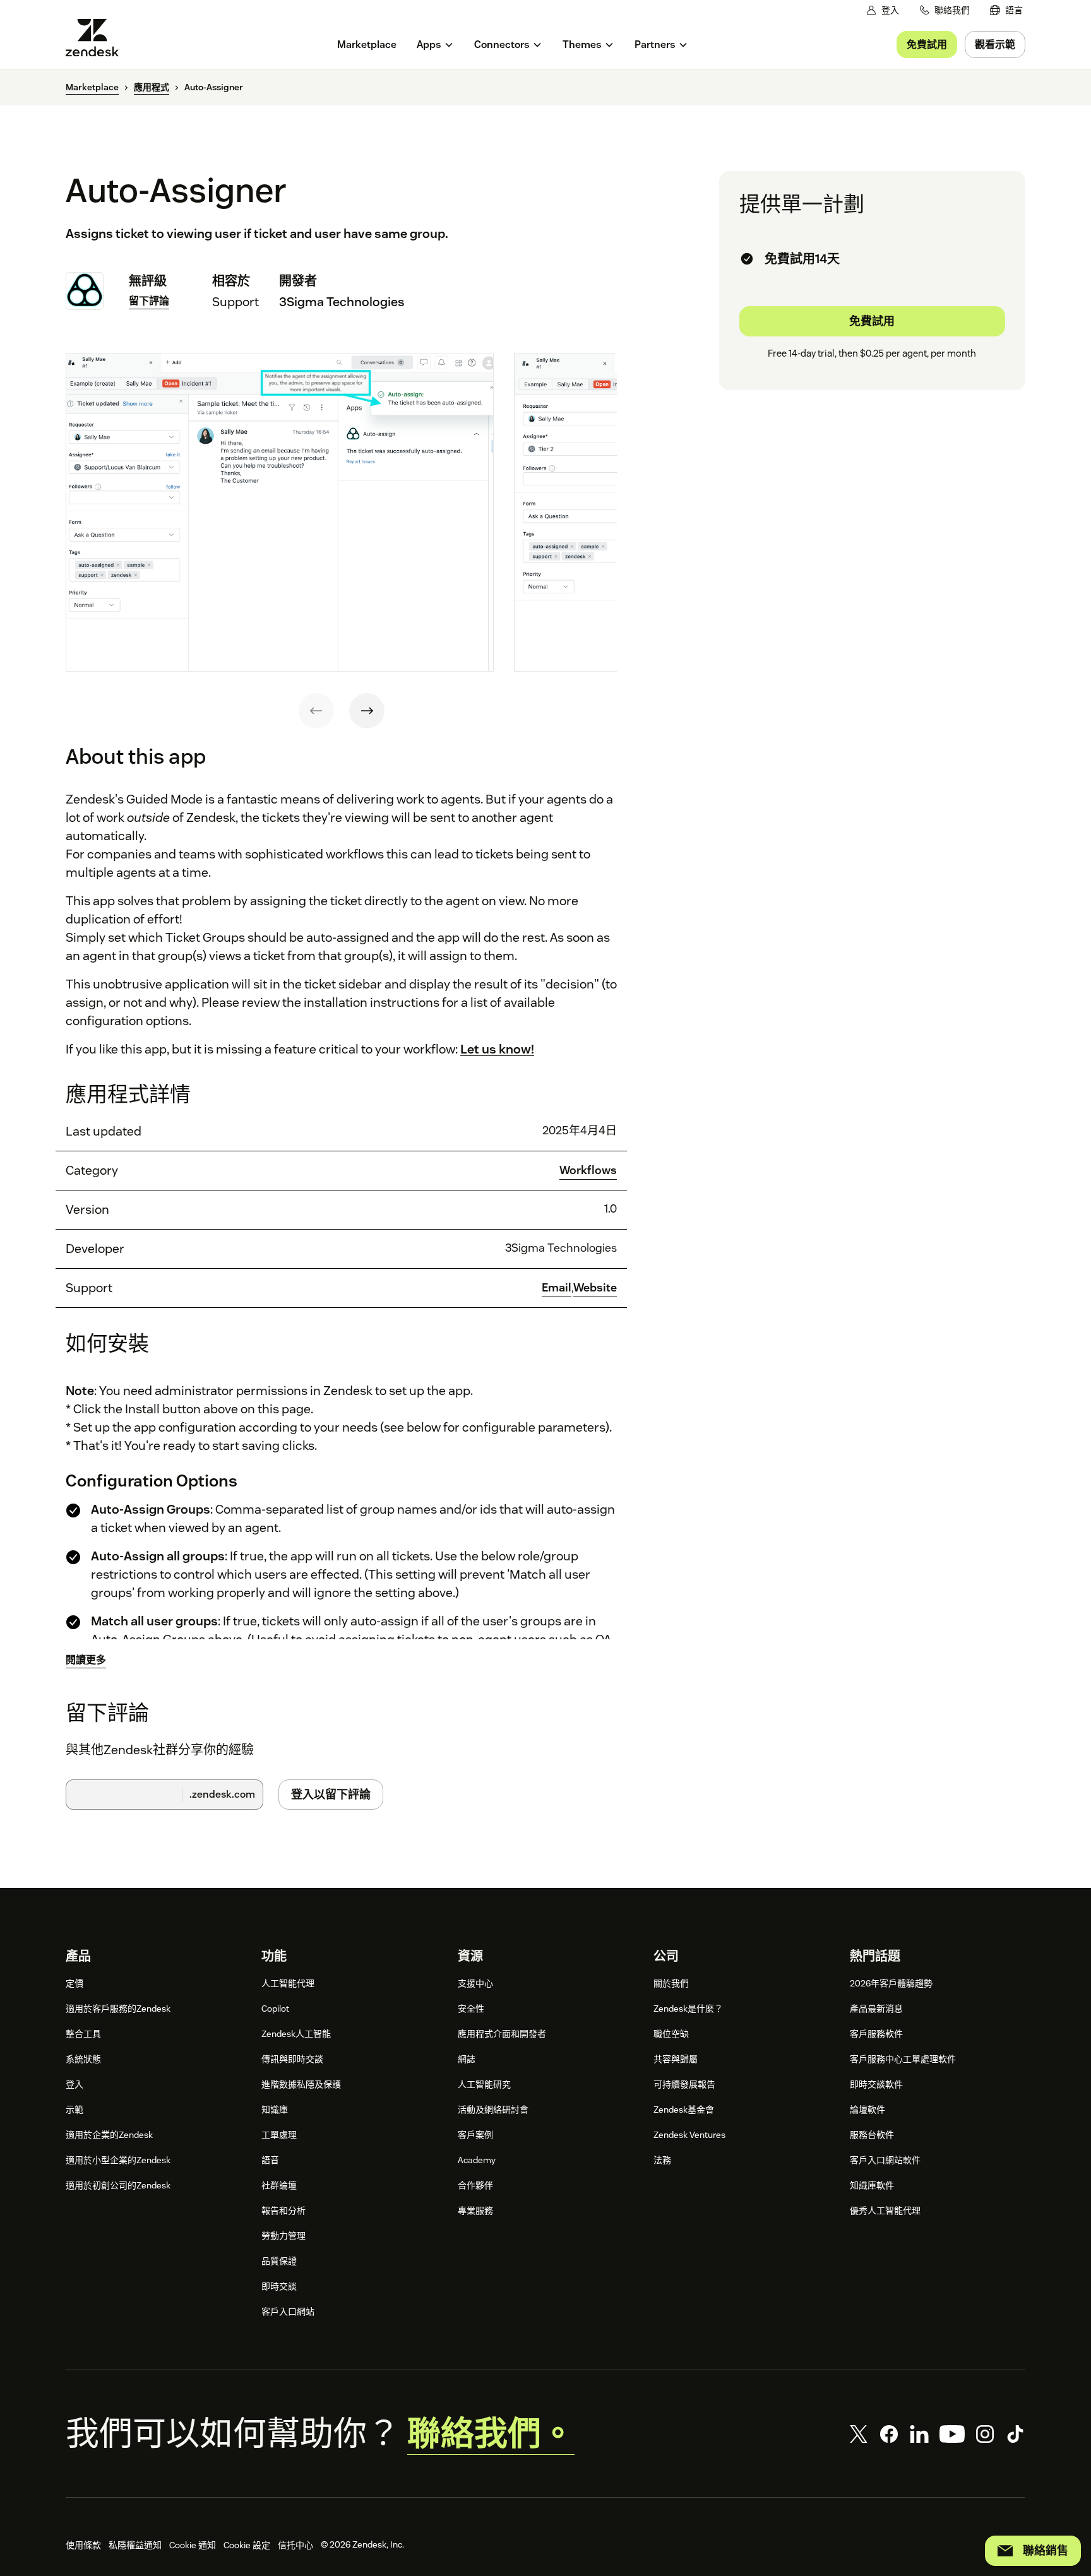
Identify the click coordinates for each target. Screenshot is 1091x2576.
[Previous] (316, 711)
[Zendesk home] (97, 38)
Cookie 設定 (247, 2545)
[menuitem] (1006, 10)
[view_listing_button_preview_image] (280, 513)
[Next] (367, 711)
